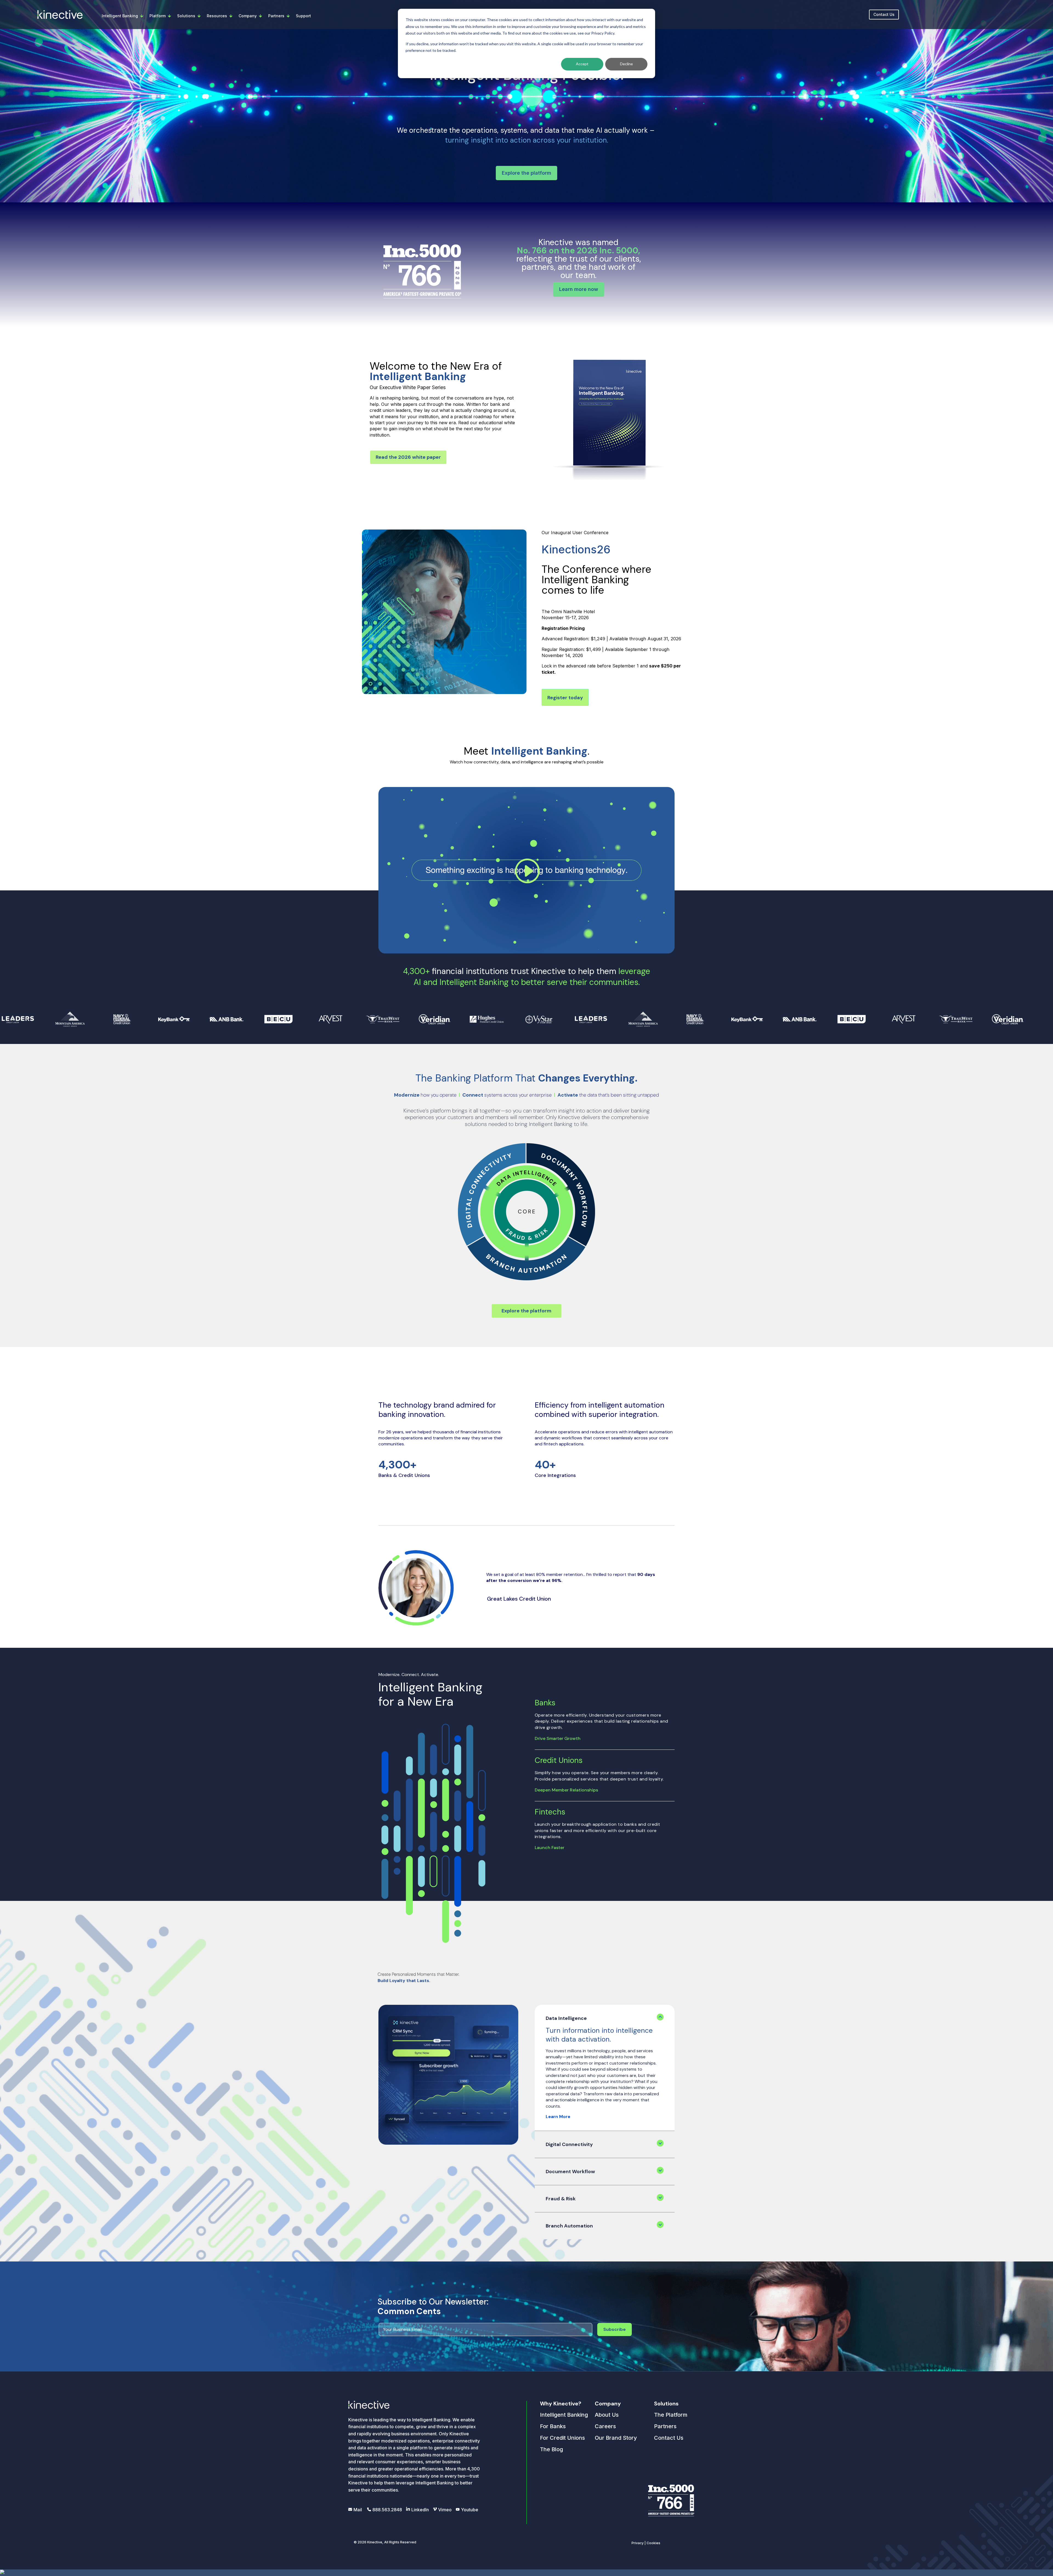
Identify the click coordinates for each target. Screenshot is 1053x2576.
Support (303, 16)
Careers (605, 2426)
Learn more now (579, 289)
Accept (582, 64)
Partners (276, 16)
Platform (158, 16)
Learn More (558, 2117)
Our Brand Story (616, 2438)
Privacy (638, 2543)
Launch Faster (550, 1848)
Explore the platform (526, 173)
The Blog (551, 2449)
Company (248, 16)
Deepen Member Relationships (566, 1790)
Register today (565, 698)
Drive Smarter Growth (558, 1738)
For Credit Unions (562, 2438)
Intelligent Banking (120, 16)
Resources (217, 16)
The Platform (671, 2415)
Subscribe (615, 2329)
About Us (607, 2415)
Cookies (653, 2543)
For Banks (553, 2426)
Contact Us (884, 14)
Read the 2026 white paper (408, 457)
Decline (626, 64)
